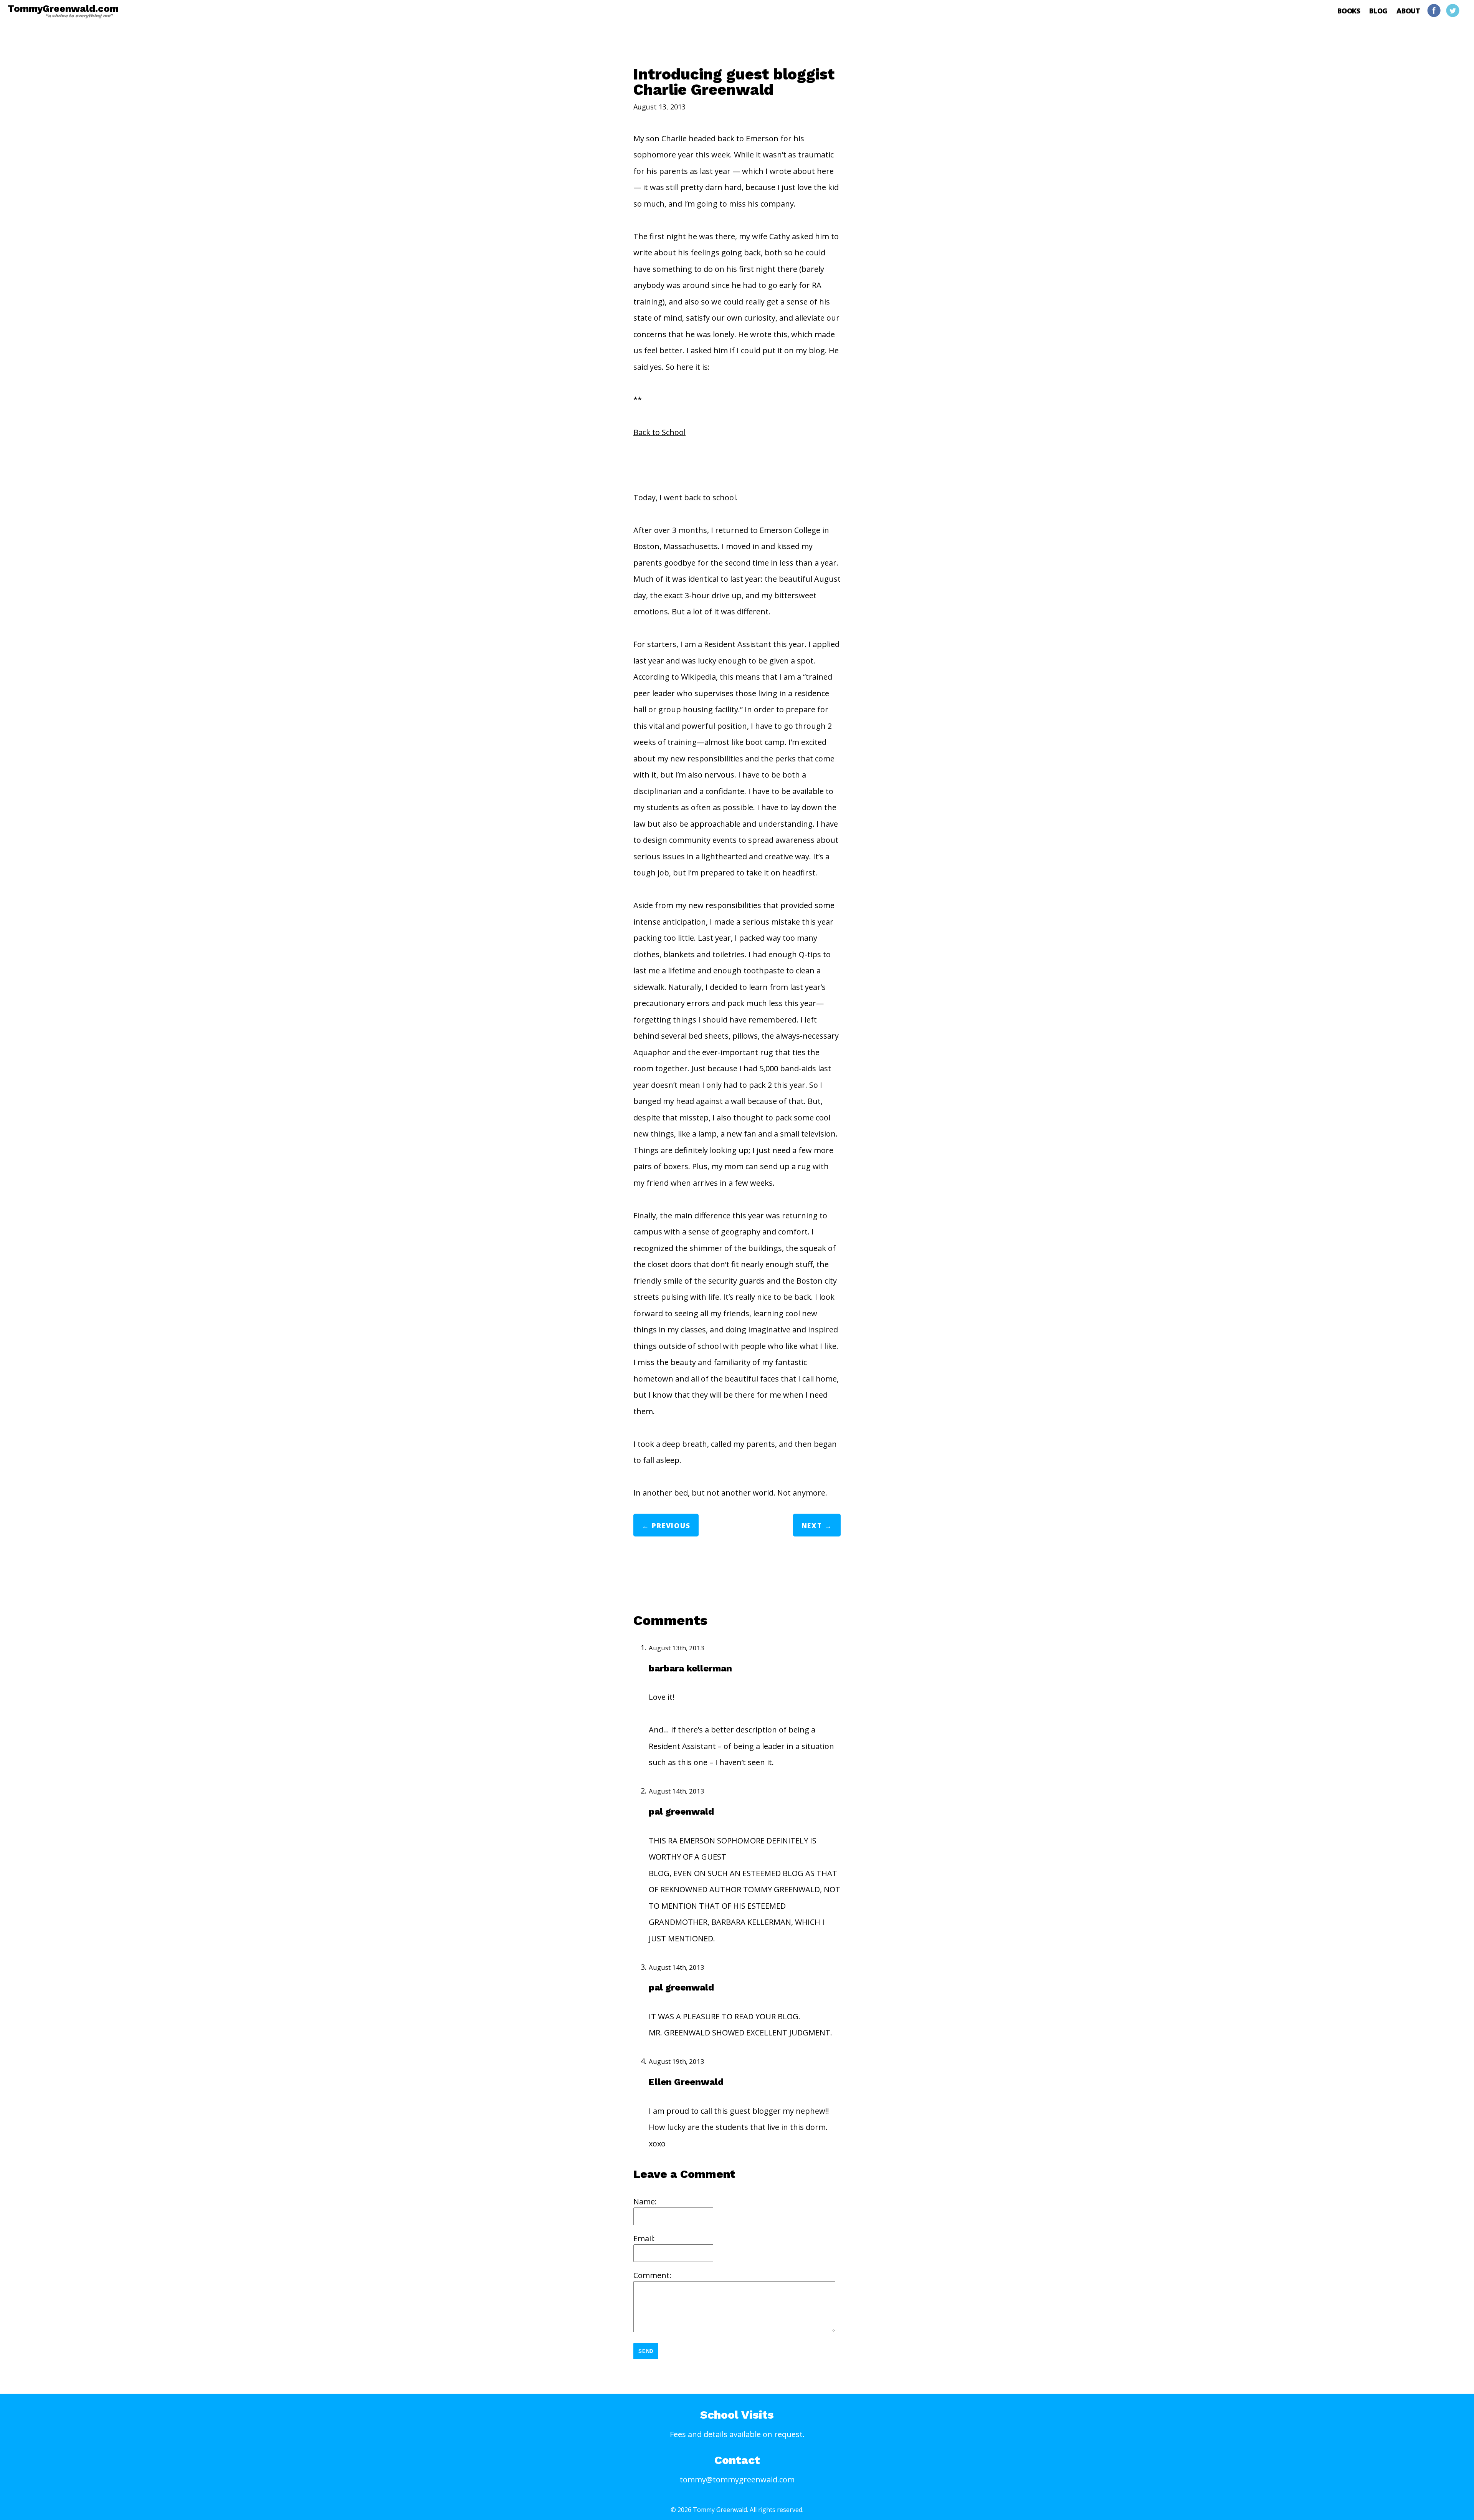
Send (646, 2351)
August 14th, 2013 (677, 1791)
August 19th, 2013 (677, 2061)
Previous (671, 1526)
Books (1349, 11)
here (825, 171)
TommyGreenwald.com (63, 11)
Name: (645, 2201)
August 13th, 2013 (677, 1648)
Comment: (652, 2275)
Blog (1378, 11)
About (1408, 11)
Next (812, 1526)
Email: (644, 2238)
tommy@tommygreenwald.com (737, 2479)
